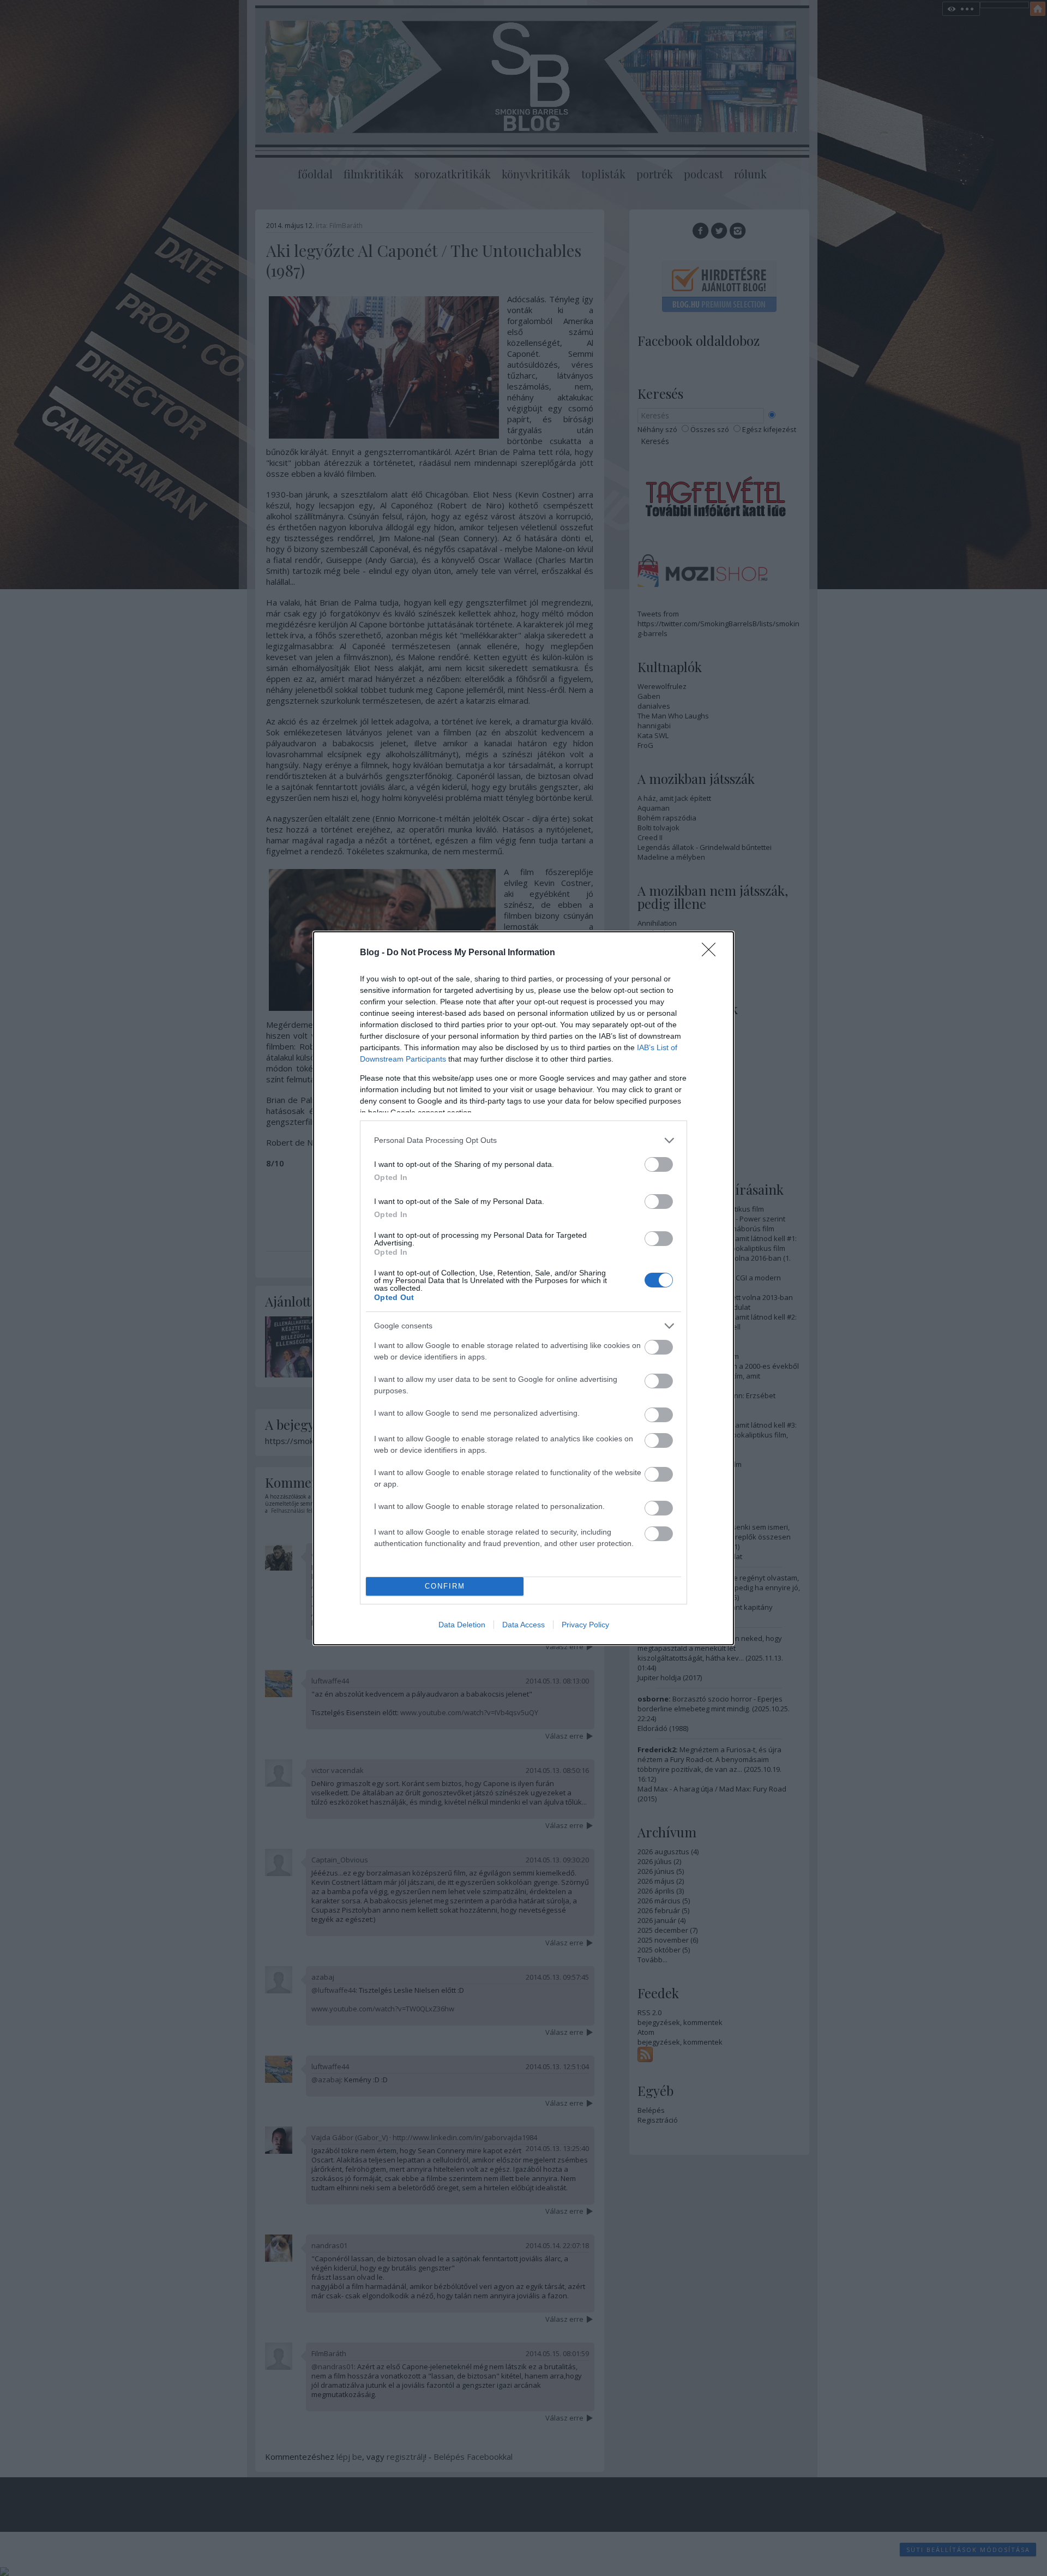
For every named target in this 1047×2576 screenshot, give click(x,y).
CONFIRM (445, 1586)
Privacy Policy (585, 1625)
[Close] (712, 953)
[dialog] (523, 1288)
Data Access (523, 1625)
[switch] (659, 1164)
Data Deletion (462, 1625)
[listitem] (523, 1140)
